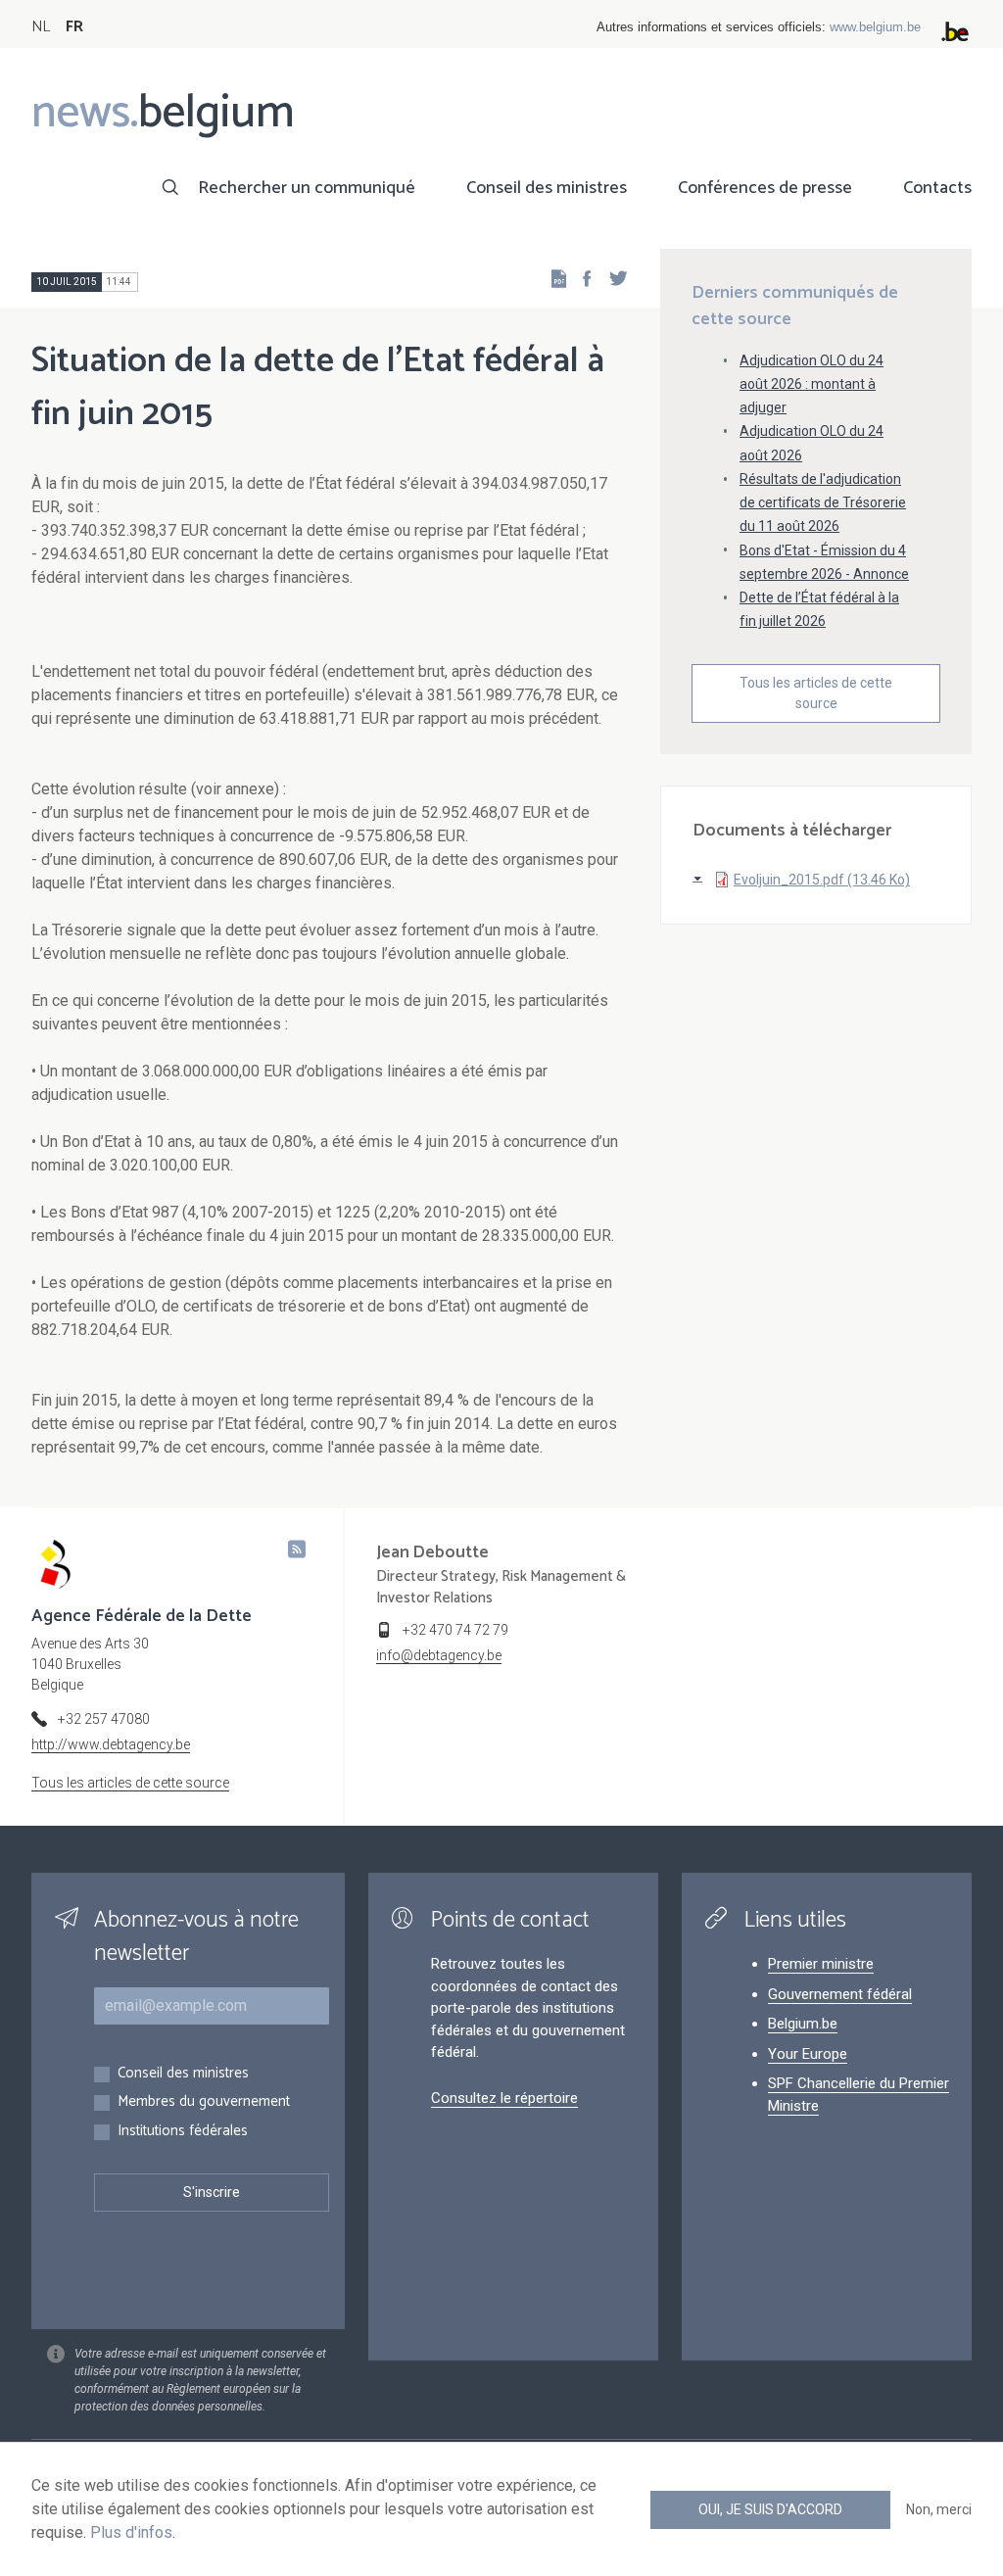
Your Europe (808, 2054)
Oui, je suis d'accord (770, 2509)
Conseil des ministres (547, 188)
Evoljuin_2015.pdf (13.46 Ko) (822, 880)
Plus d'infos (131, 2532)
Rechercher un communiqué (307, 188)
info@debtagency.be (439, 1655)
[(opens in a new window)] (581, 278)
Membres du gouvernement (204, 2102)
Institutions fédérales (183, 2132)
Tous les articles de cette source (816, 693)
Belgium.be (803, 2024)
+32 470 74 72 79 (455, 1630)
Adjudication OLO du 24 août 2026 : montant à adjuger (812, 384)
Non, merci (939, 2509)
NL (41, 27)
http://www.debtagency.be (111, 1744)
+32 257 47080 (104, 1719)
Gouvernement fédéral (840, 1994)
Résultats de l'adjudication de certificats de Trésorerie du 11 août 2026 (823, 502)
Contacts (937, 188)
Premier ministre (821, 1964)
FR (74, 27)
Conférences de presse (765, 188)
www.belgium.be (875, 27)
